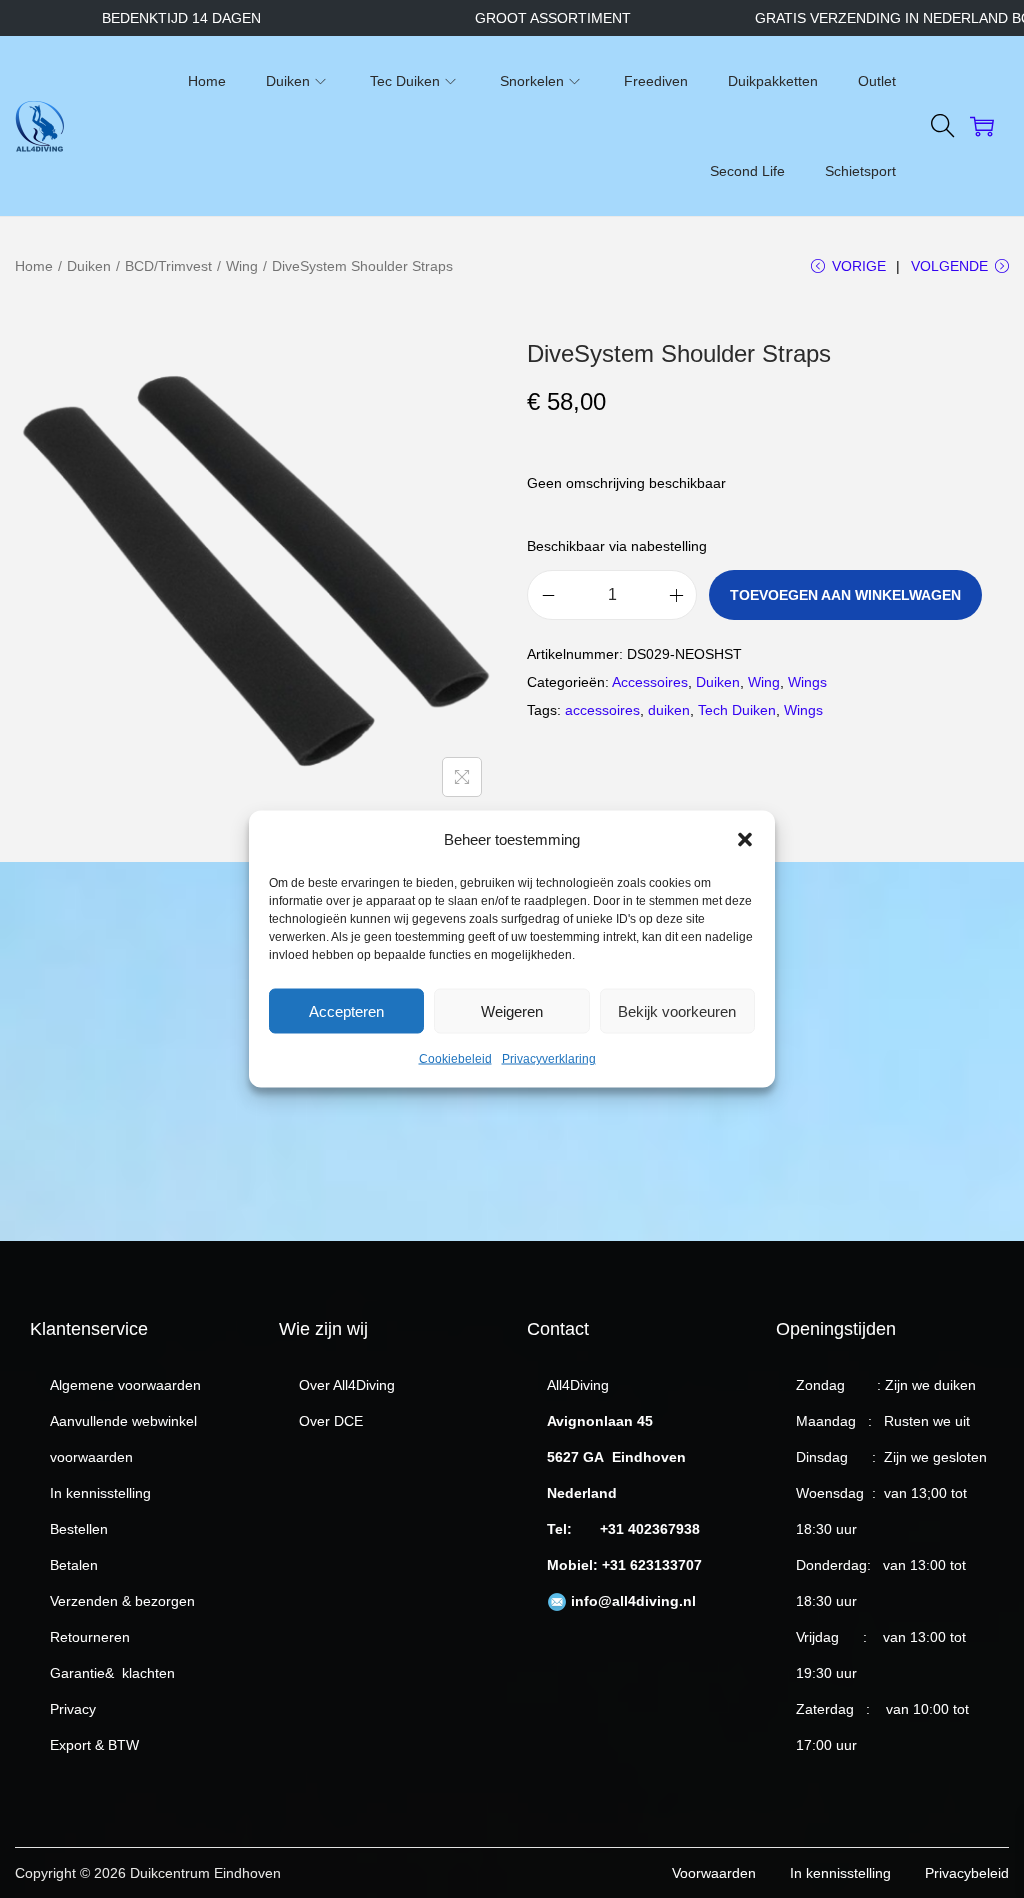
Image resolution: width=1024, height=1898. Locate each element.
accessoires (602, 710)
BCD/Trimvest (168, 266)
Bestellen (79, 1529)
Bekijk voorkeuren (677, 1010)
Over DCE (331, 1421)
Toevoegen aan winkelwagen (845, 595)
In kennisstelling (100, 1493)
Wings (807, 682)
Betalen (74, 1565)
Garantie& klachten (112, 1673)
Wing (242, 266)
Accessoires (650, 682)
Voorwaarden (714, 1873)
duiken (669, 710)
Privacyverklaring (549, 1059)
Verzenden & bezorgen (122, 1601)
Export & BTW (94, 1745)
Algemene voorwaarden (125, 1385)
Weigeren (512, 1010)
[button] (745, 840)
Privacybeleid (967, 1873)
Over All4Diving (347, 1385)
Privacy (73, 1709)
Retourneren (90, 1637)
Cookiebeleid (455, 1059)
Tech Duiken (737, 710)
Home (34, 266)
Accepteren (346, 1010)
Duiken (89, 266)
